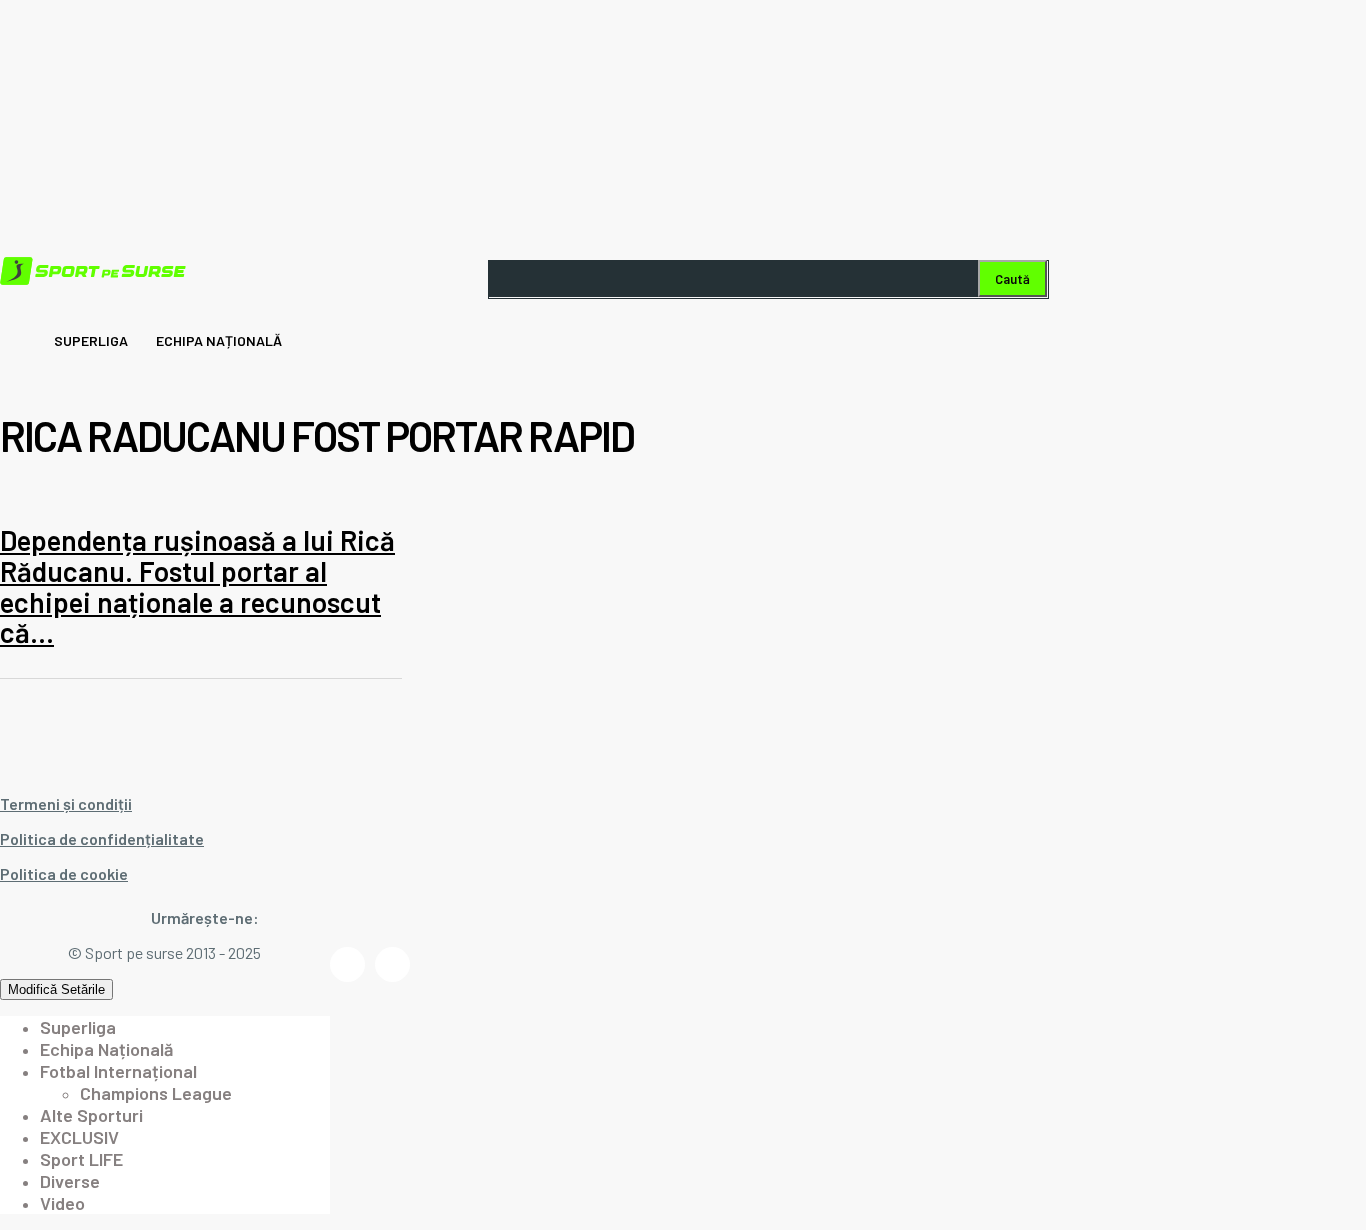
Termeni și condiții (66, 803)
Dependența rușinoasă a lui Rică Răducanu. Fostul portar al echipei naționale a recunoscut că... (197, 586)
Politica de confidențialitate (102, 838)
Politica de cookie (64, 873)
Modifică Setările (56, 989)
